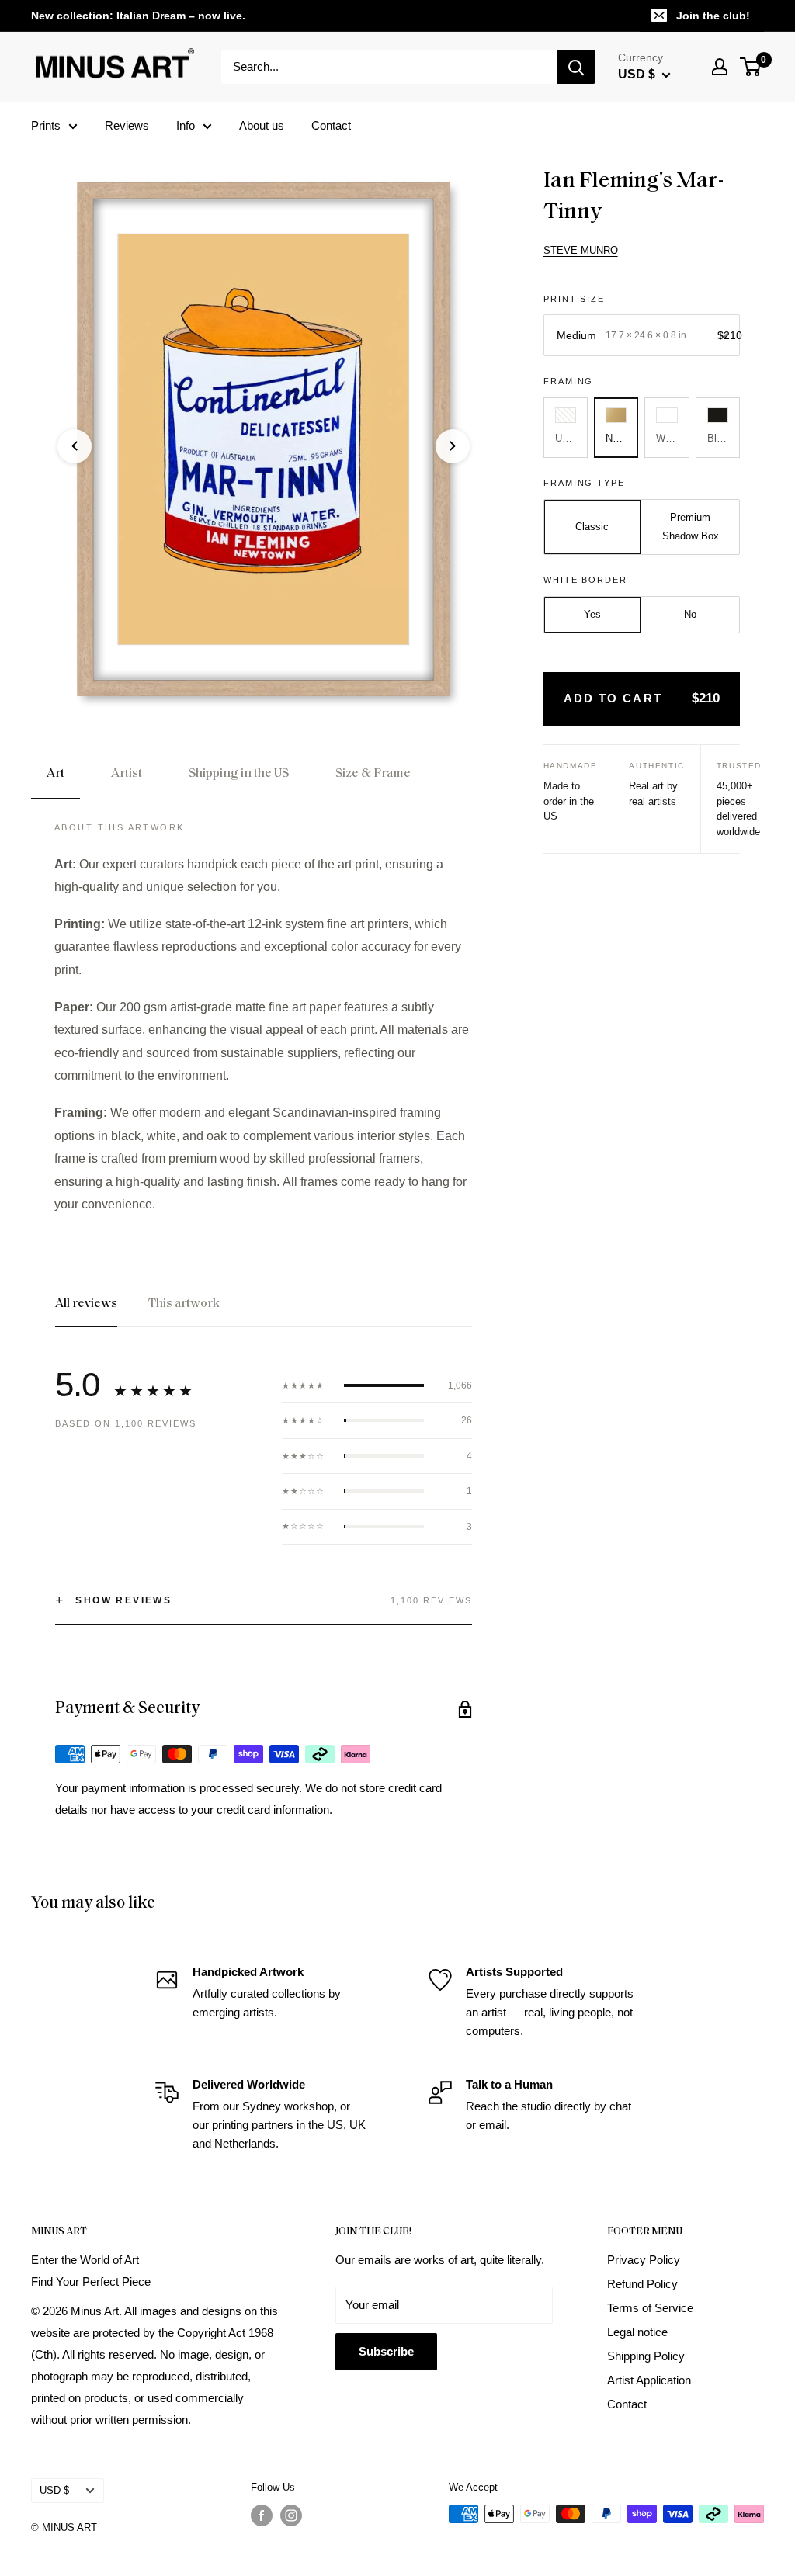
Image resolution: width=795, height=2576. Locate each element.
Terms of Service (650, 2308)
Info (186, 125)
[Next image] (453, 446)
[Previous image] (75, 446)
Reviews (127, 125)
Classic (592, 527)
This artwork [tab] (184, 1304)
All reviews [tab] (86, 1304)
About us (262, 125)
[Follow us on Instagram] (291, 2515)
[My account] (720, 67)
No (690, 614)
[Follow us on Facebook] (262, 2515)
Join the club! (713, 16)
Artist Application (649, 2380)
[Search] (576, 67)
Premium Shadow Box (691, 527)
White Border (586, 580)
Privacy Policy (644, 2260)
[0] (751, 67)
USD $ (54, 2490)
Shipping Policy (646, 2356)
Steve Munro (581, 250)
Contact (331, 125)
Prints (46, 125)
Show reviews (113, 1600)
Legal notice (637, 2332)
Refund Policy (642, 2284)
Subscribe (386, 2351)
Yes (592, 614)
